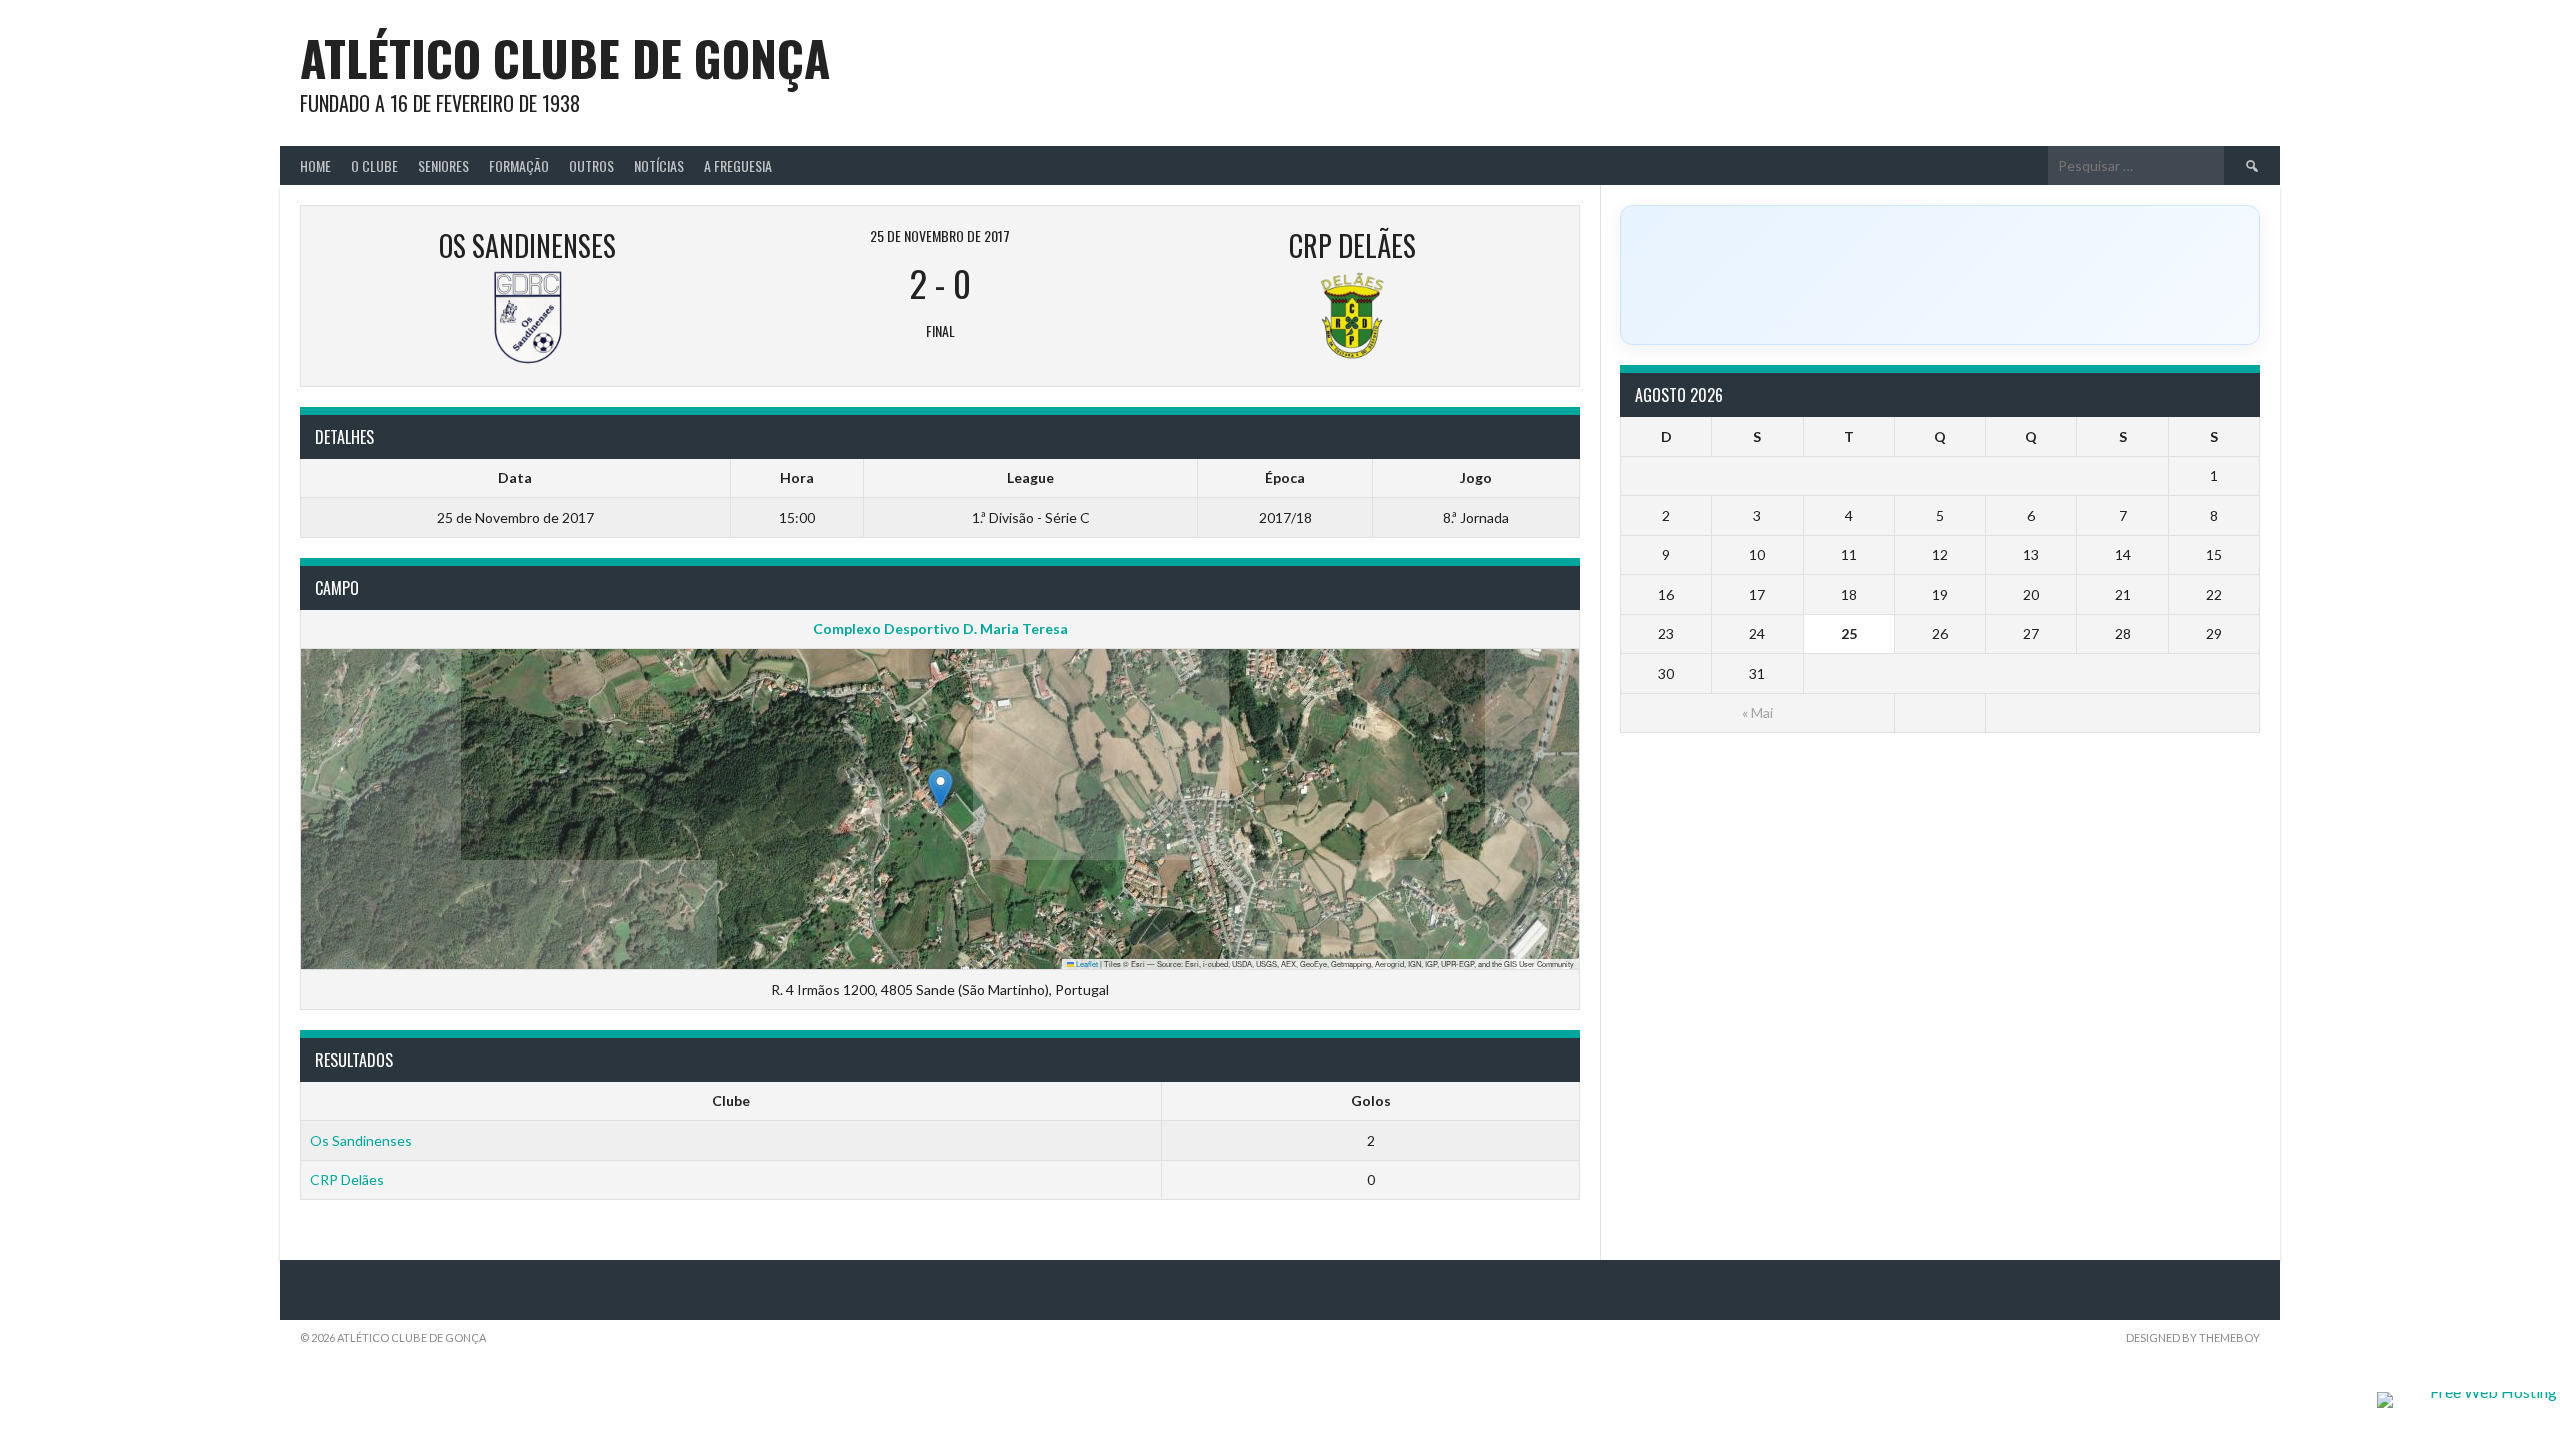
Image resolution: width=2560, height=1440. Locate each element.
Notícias (659, 165)
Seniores (443, 165)
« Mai (1757, 712)
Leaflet (1086, 963)
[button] (940, 788)
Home (315, 165)
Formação (519, 165)
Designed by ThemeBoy (2193, 1337)
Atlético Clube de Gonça (565, 57)
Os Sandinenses (361, 1140)
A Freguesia (738, 165)
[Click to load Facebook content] (1940, 275)
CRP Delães (347, 1179)
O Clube (374, 165)
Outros (591, 165)
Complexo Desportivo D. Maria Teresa (940, 628)
